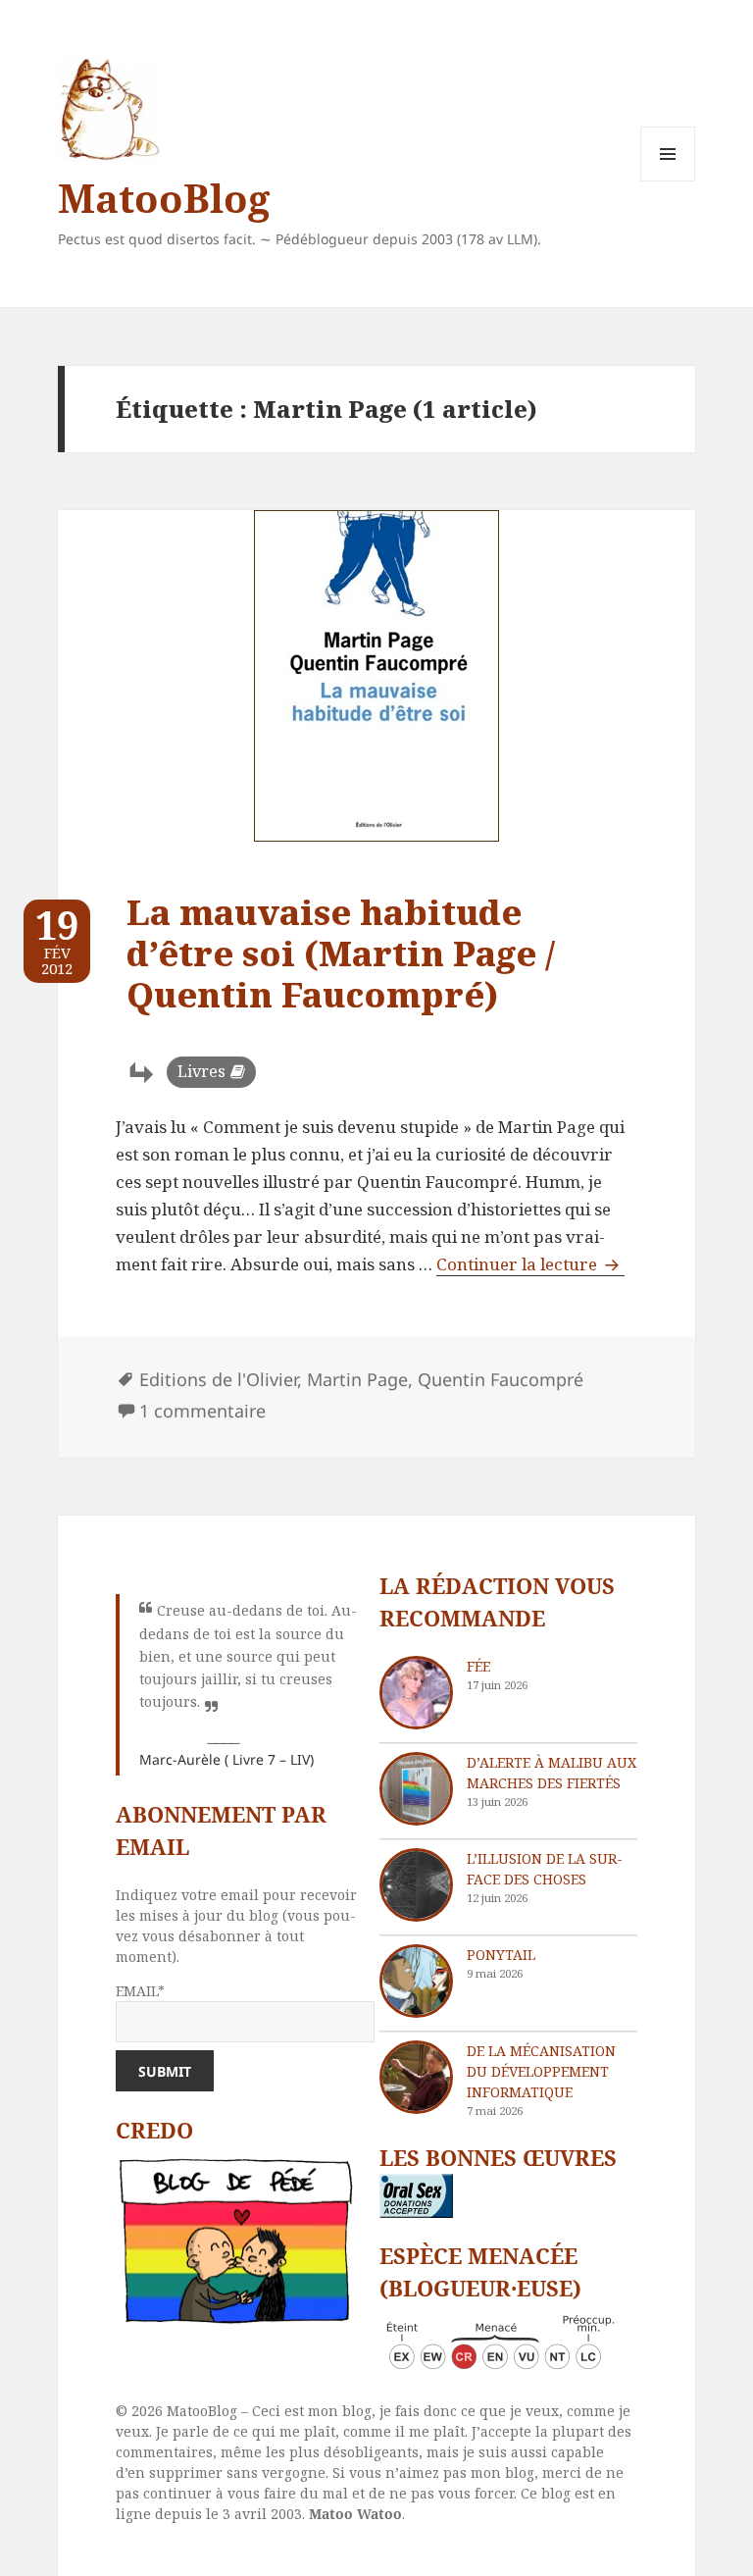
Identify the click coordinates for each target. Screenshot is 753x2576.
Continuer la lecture (530, 1264)
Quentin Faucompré (501, 1379)
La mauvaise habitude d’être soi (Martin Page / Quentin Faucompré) (341, 953)
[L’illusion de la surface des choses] (416, 1885)
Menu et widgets (668, 181)
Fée (478, 1666)
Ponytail (501, 1955)
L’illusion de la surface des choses (545, 1869)
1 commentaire (202, 1411)
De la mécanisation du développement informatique (541, 2071)
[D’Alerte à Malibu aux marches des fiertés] (416, 1789)
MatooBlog (164, 198)
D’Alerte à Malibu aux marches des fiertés (552, 1773)
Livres (201, 1071)
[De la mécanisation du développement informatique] (416, 2077)
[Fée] (416, 1693)
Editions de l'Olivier (218, 1379)
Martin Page (357, 1379)
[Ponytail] (416, 1981)
